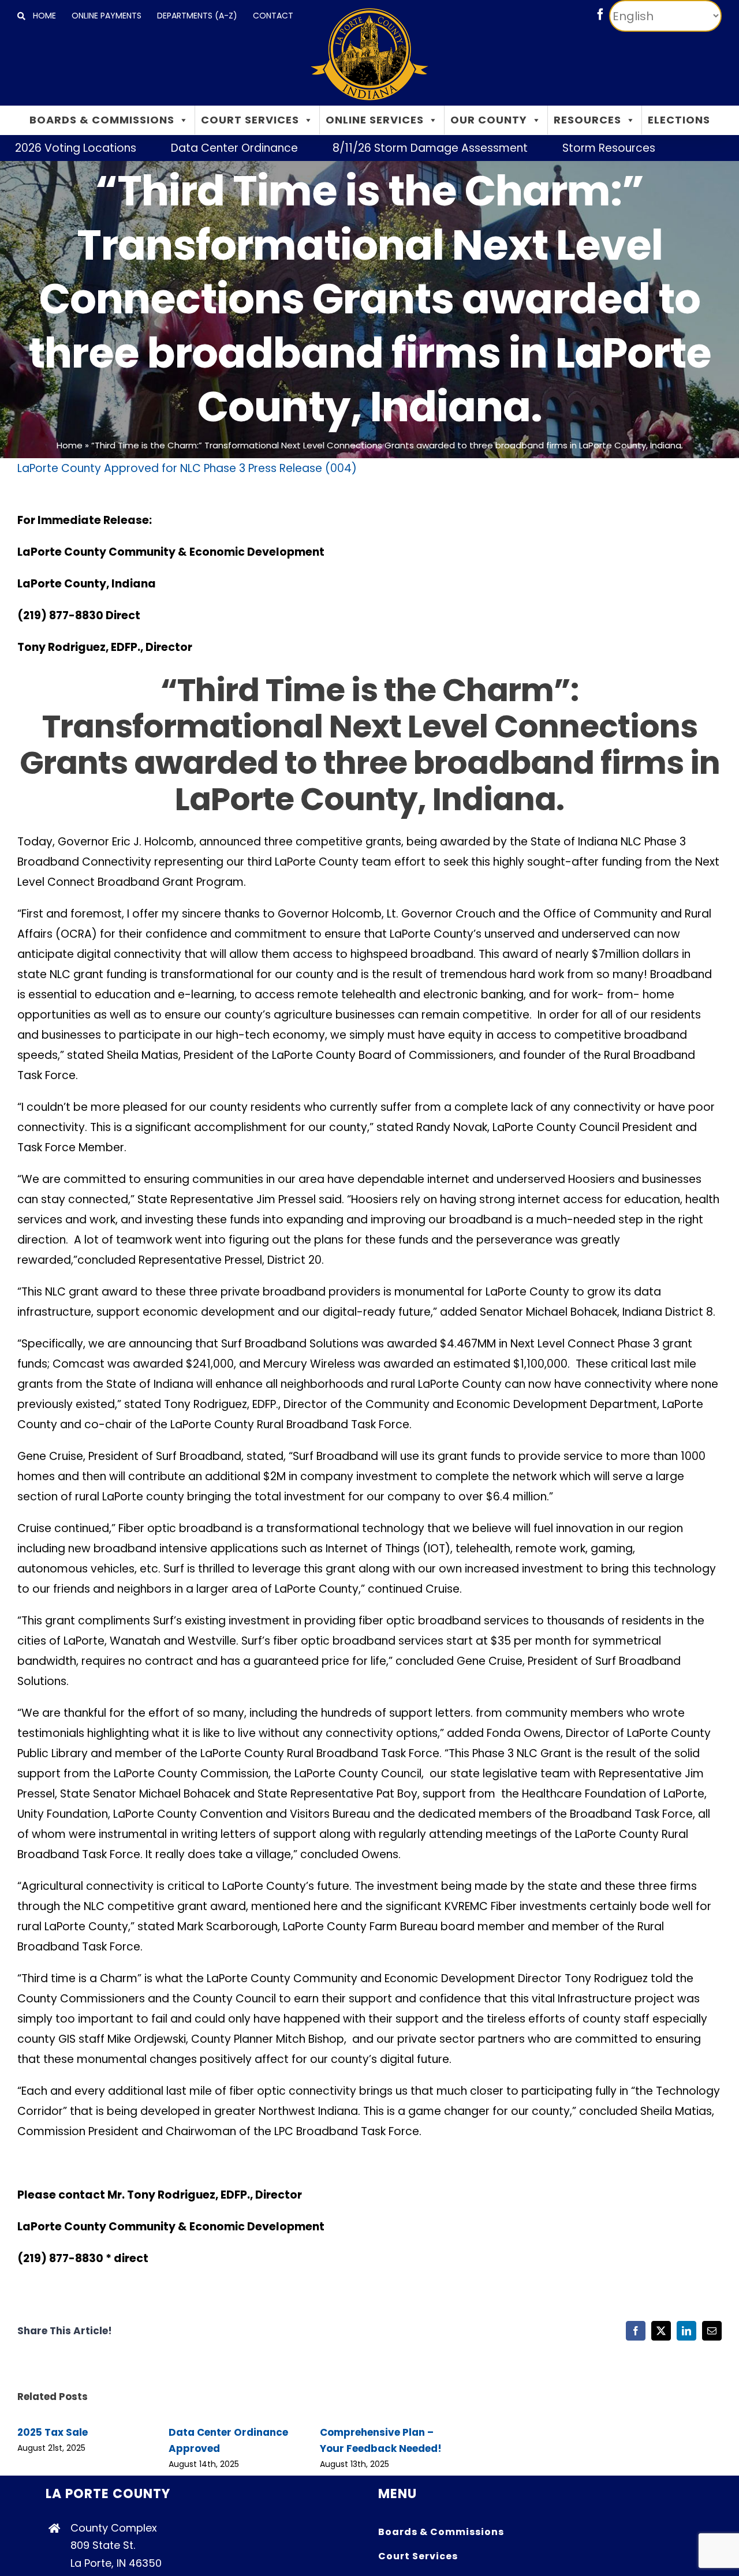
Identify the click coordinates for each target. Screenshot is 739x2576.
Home (70, 445)
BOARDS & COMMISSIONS (102, 120)
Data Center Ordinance (180, 148)
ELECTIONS (679, 120)
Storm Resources (554, 148)
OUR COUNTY (489, 120)
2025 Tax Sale (53, 2432)
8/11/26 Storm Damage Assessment (375, 148)
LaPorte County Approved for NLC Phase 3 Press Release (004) (187, 468)
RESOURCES (587, 120)
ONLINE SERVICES (375, 120)
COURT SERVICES (250, 120)
